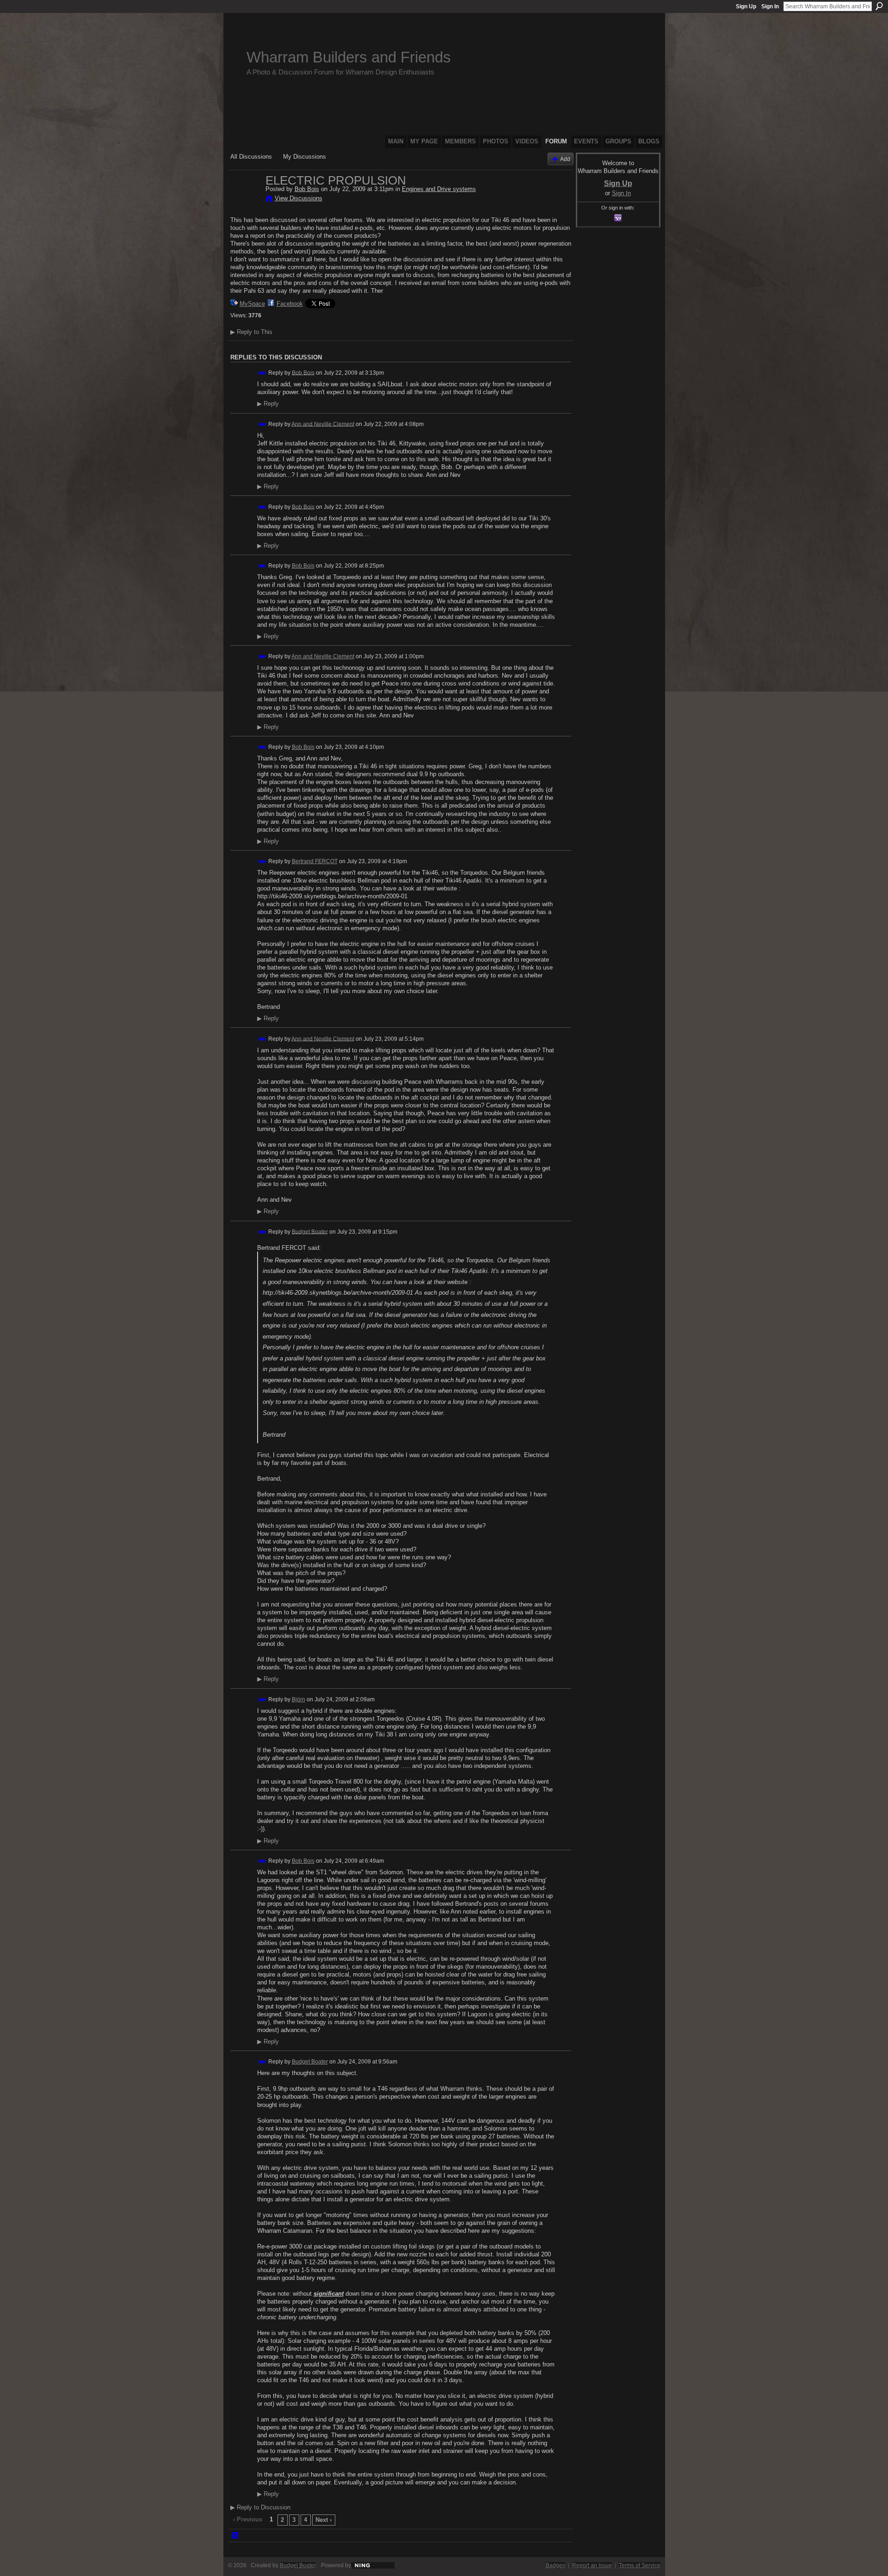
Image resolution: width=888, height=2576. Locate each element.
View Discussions (299, 198)
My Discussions (305, 157)
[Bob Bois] (245, 200)
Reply (268, 404)
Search (879, 6)
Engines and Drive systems (439, 189)
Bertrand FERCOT (315, 861)
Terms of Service (640, 2565)
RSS (235, 2536)
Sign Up (746, 6)
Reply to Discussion (260, 2507)
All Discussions (251, 157)
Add (565, 159)
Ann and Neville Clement (323, 424)
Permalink (262, 373)
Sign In (770, 6)
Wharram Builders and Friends (349, 57)
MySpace (252, 304)
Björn (299, 1699)
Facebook (290, 304)
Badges (555, 2565)
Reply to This (251, 332)
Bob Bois (307, 189)
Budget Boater (310, 1231)
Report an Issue (592, 2565)
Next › (324, 2520)
